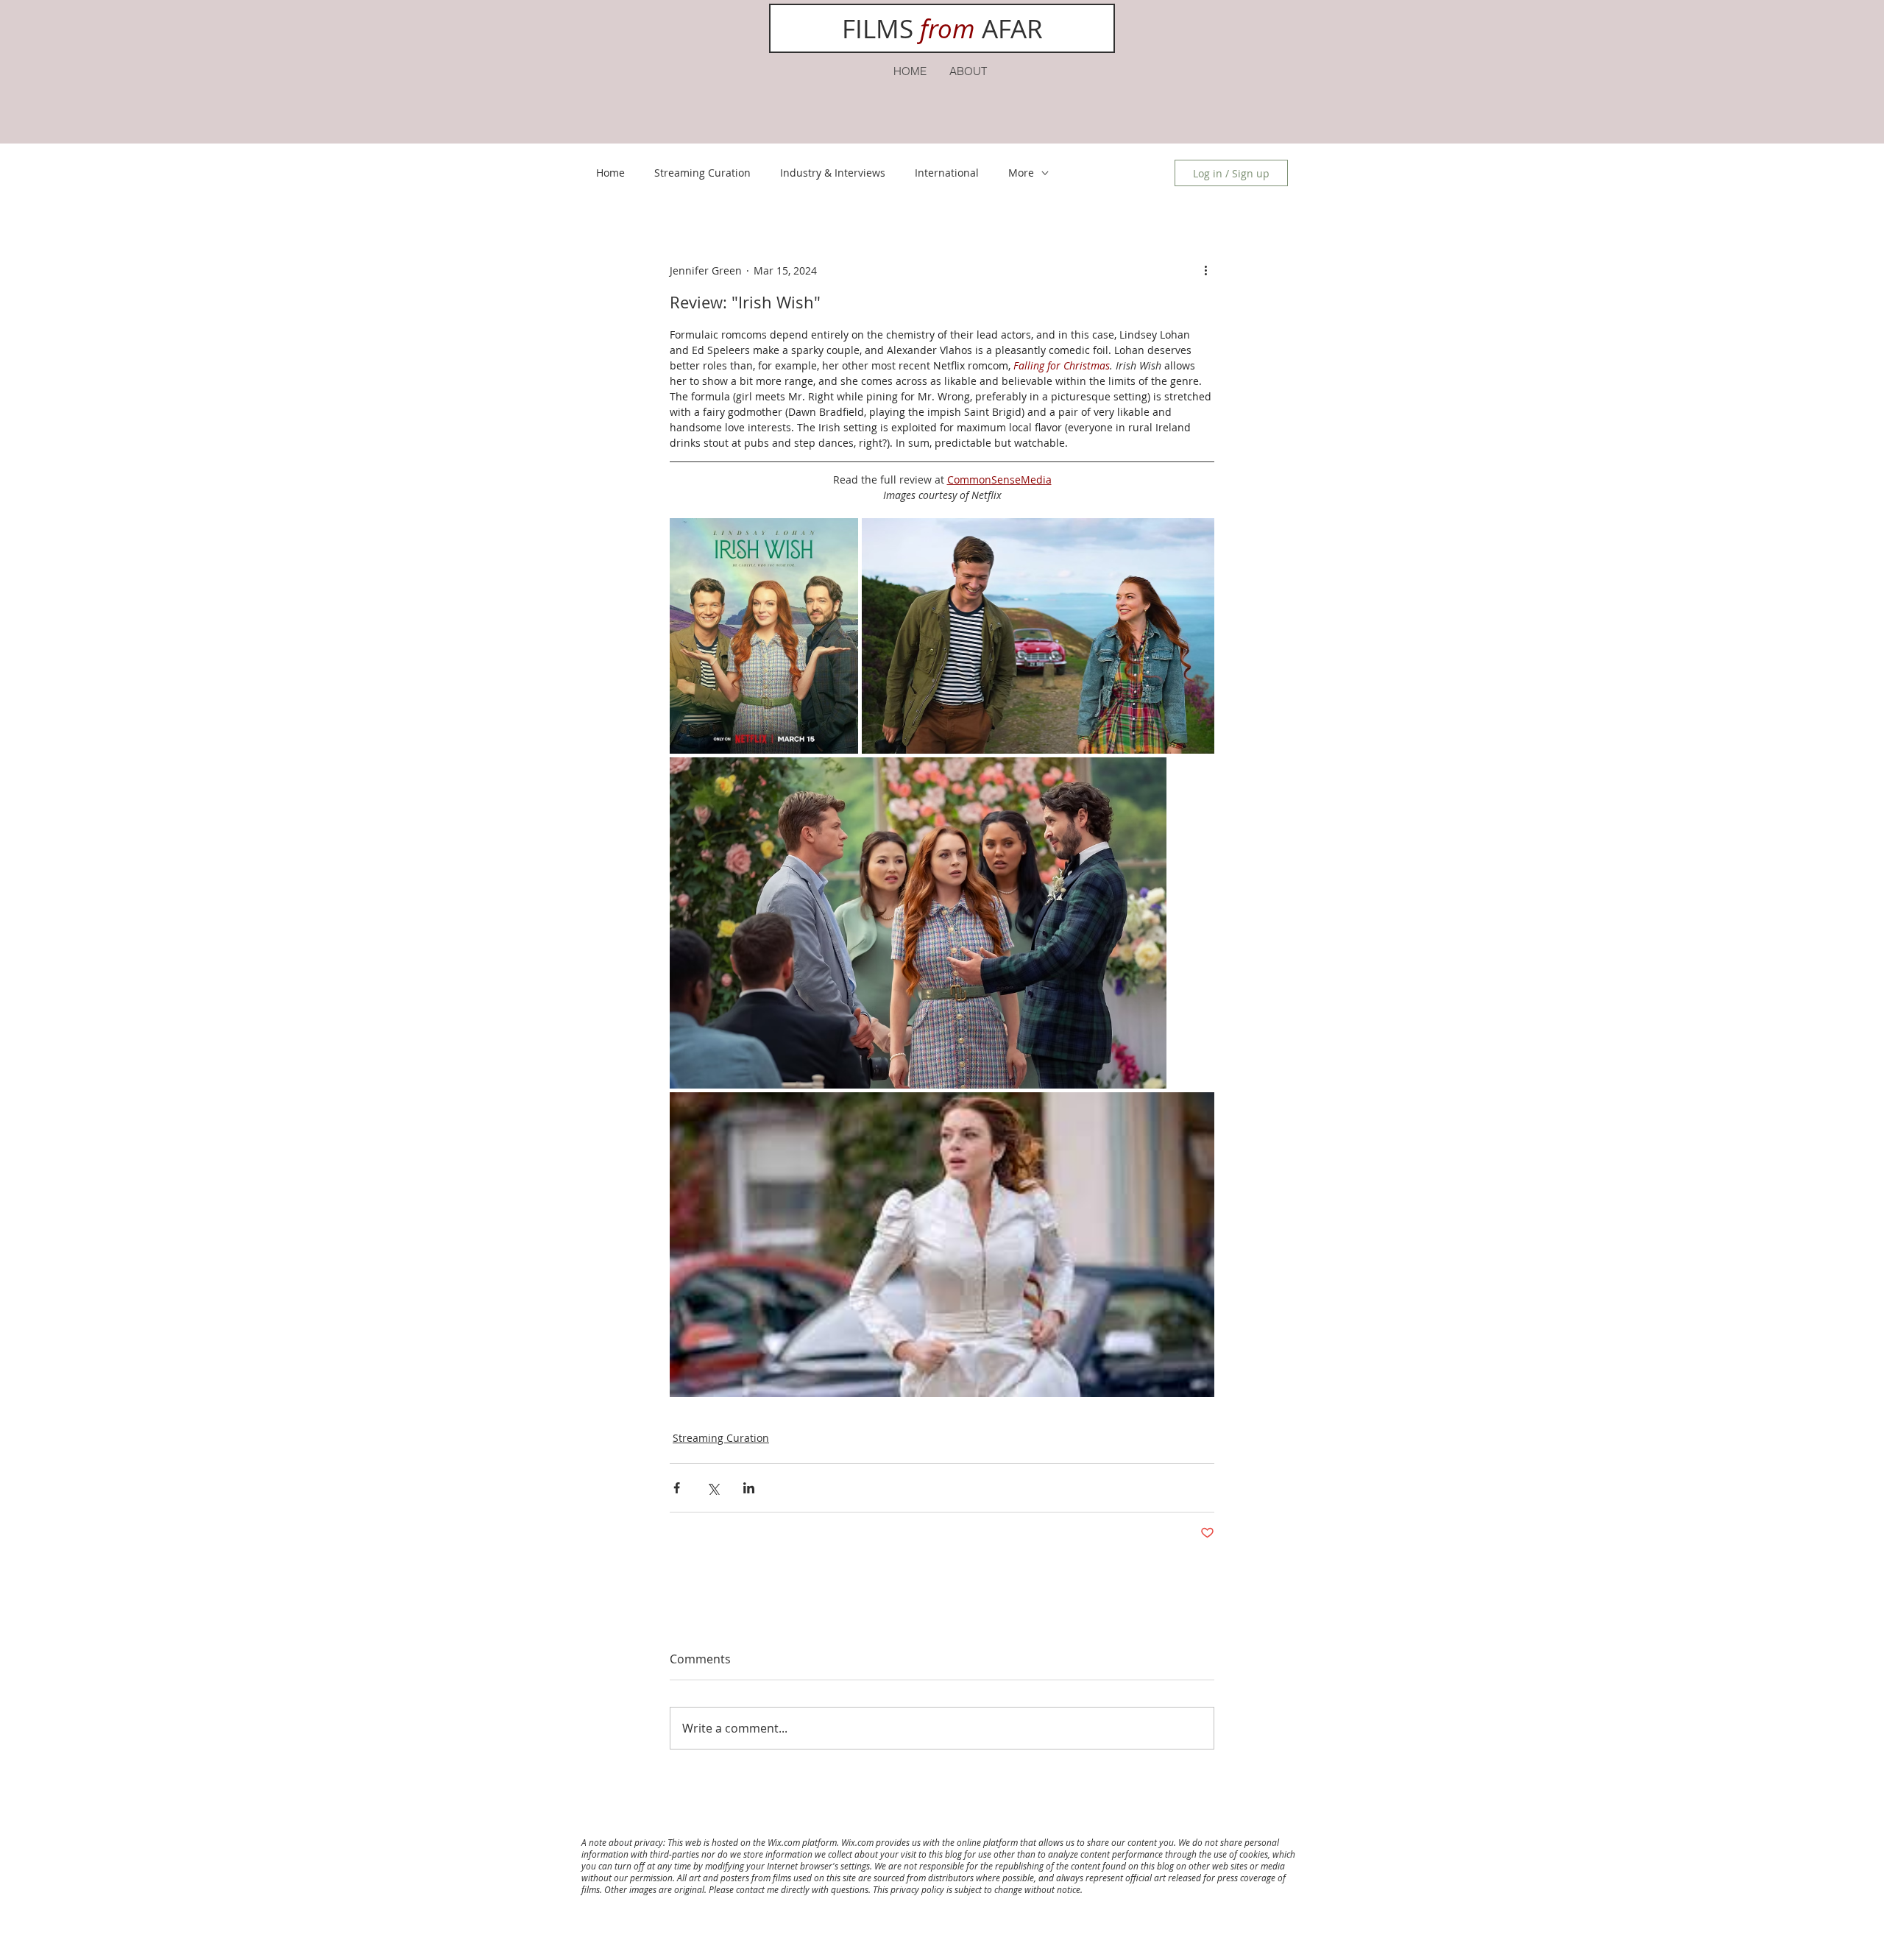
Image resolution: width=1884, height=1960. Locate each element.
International (947, 173)
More (1021, 173)
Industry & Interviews (833, 173)
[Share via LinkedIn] (749, 1488)
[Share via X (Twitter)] (713, 1488)
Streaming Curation (702, 173)
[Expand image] (764, 636)
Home (610, 173)
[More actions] (1205, 270)
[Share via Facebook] (677, 1488)
